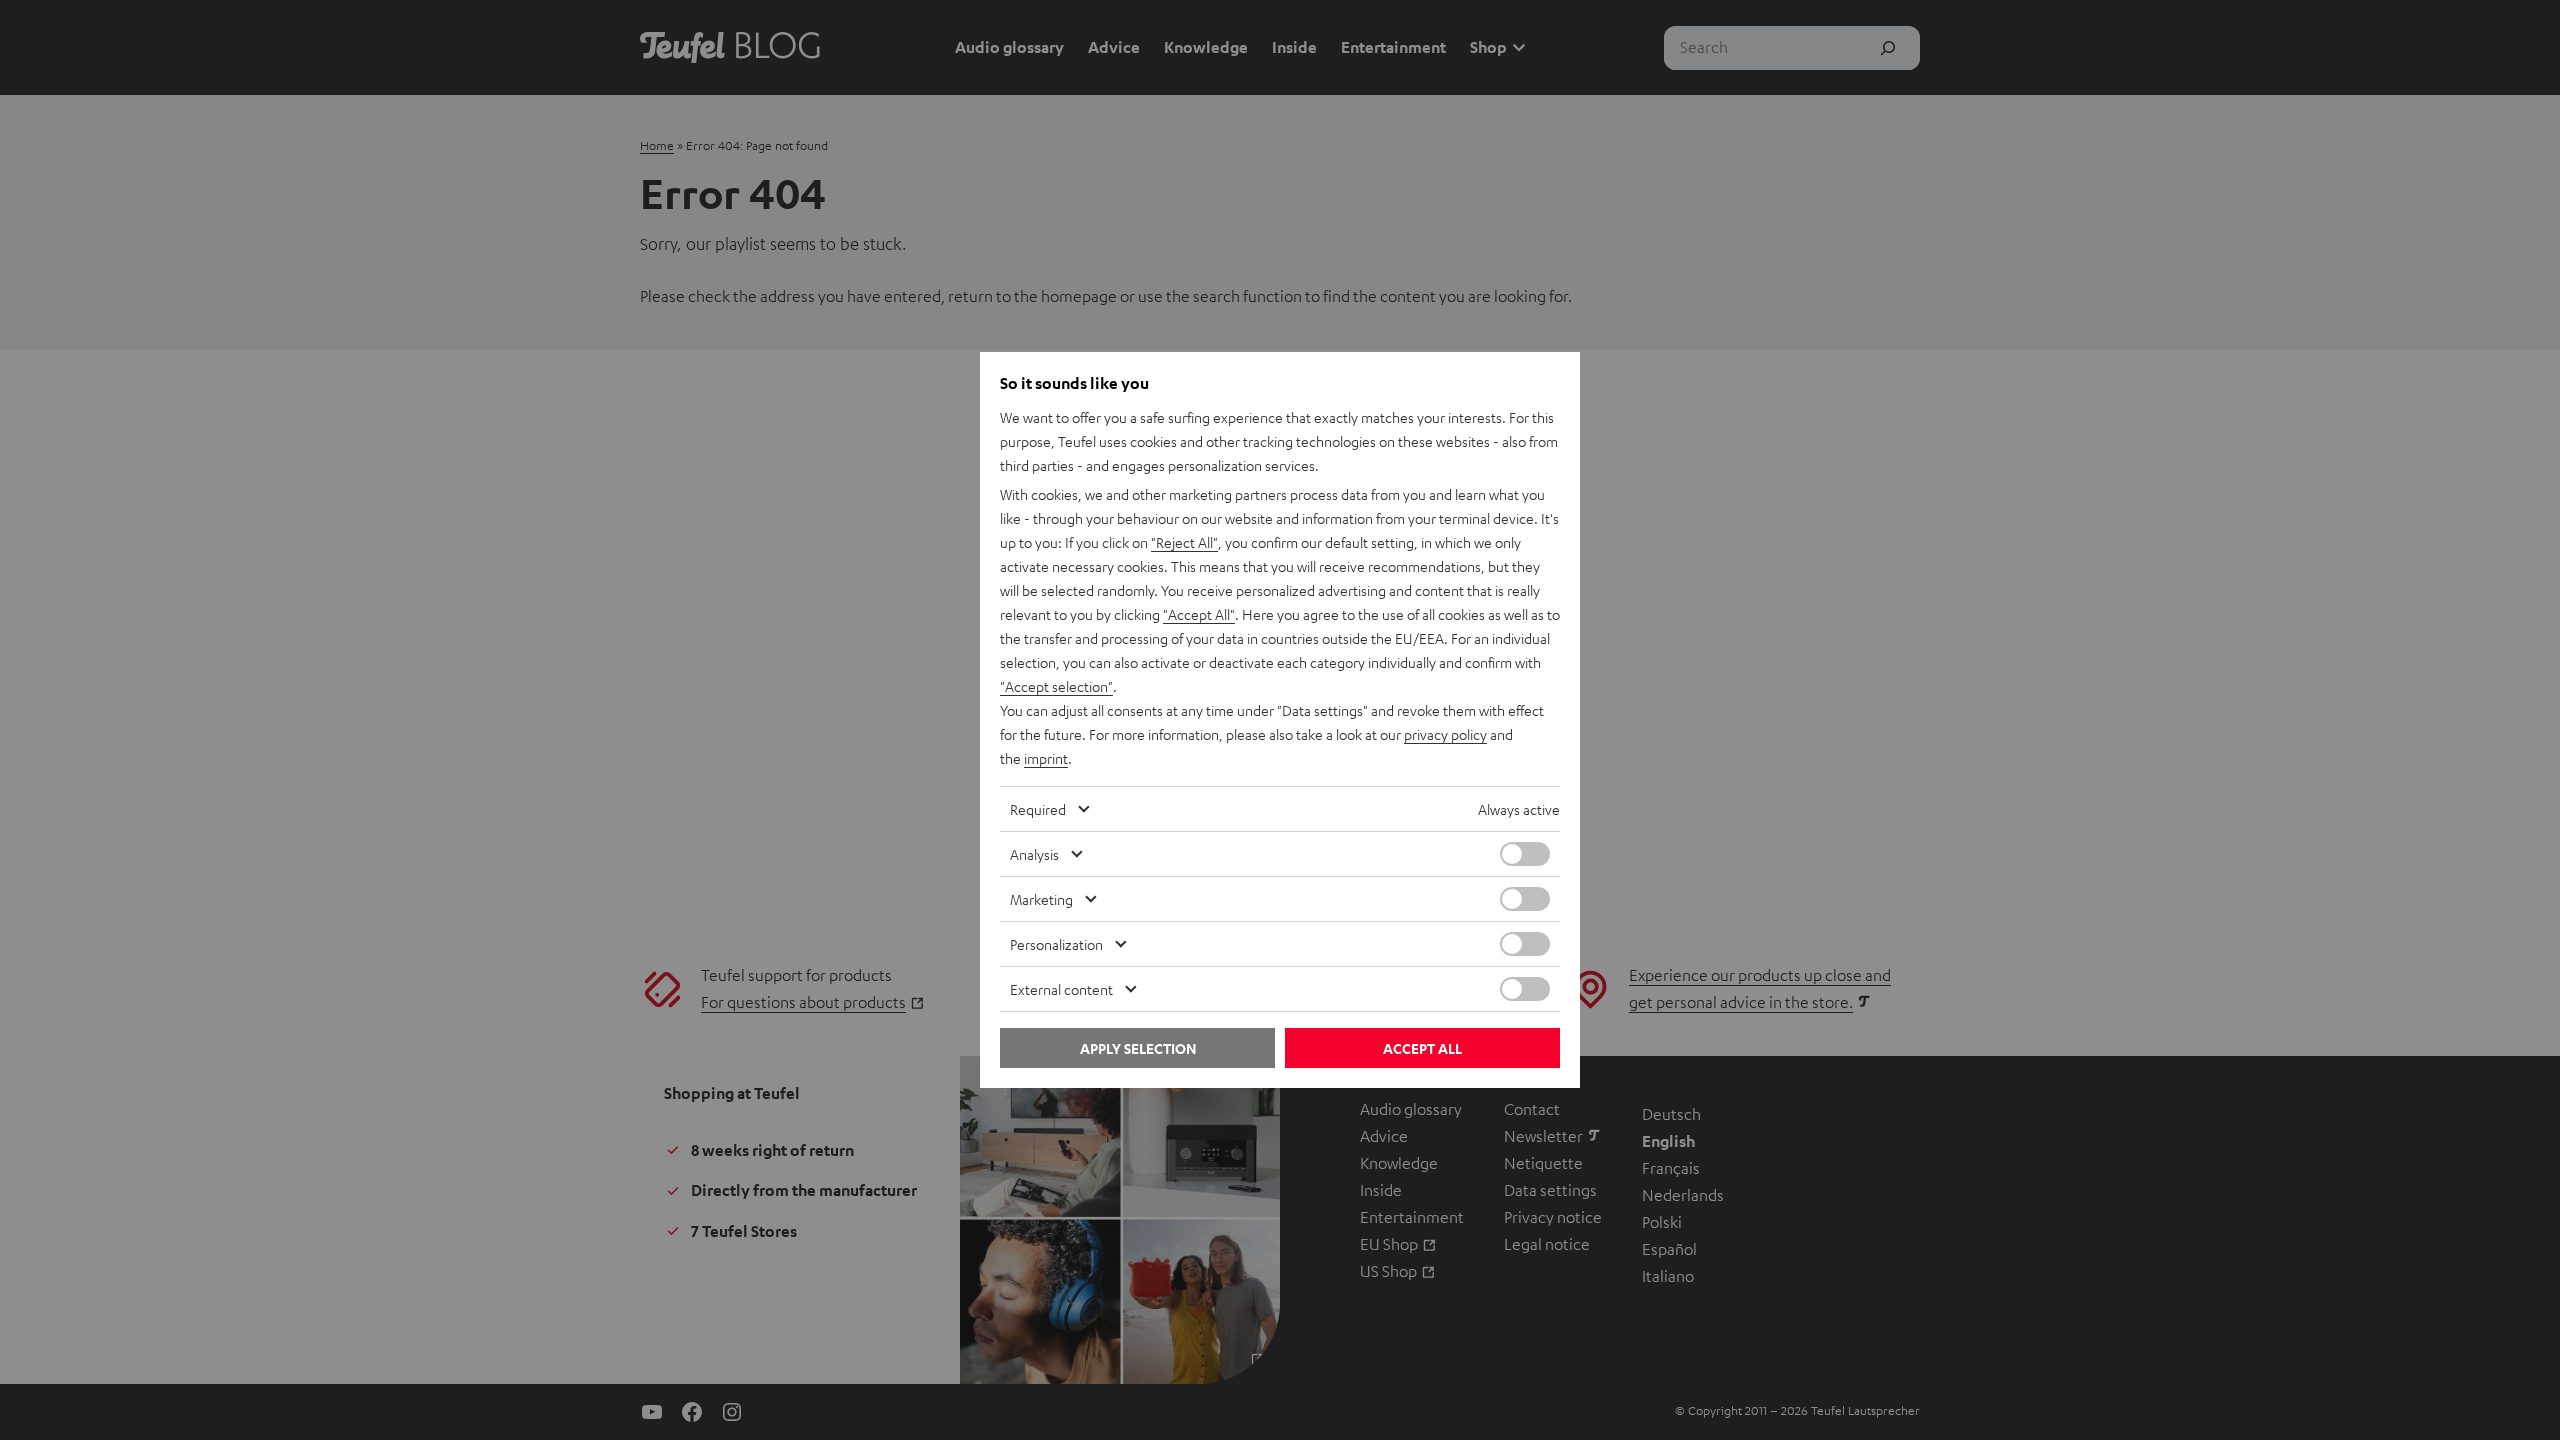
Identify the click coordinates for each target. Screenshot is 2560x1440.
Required (1038, 809)
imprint (1046, 758)
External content (1061, 989)
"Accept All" (1199, 614)
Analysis (1034, 854)
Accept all (1422, 1048)
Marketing (1041, 899)
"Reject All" (1184, 542)
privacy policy (1445, 734)
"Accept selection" (1056, 686)
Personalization (1056, 944)
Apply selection (1138, 1048)
